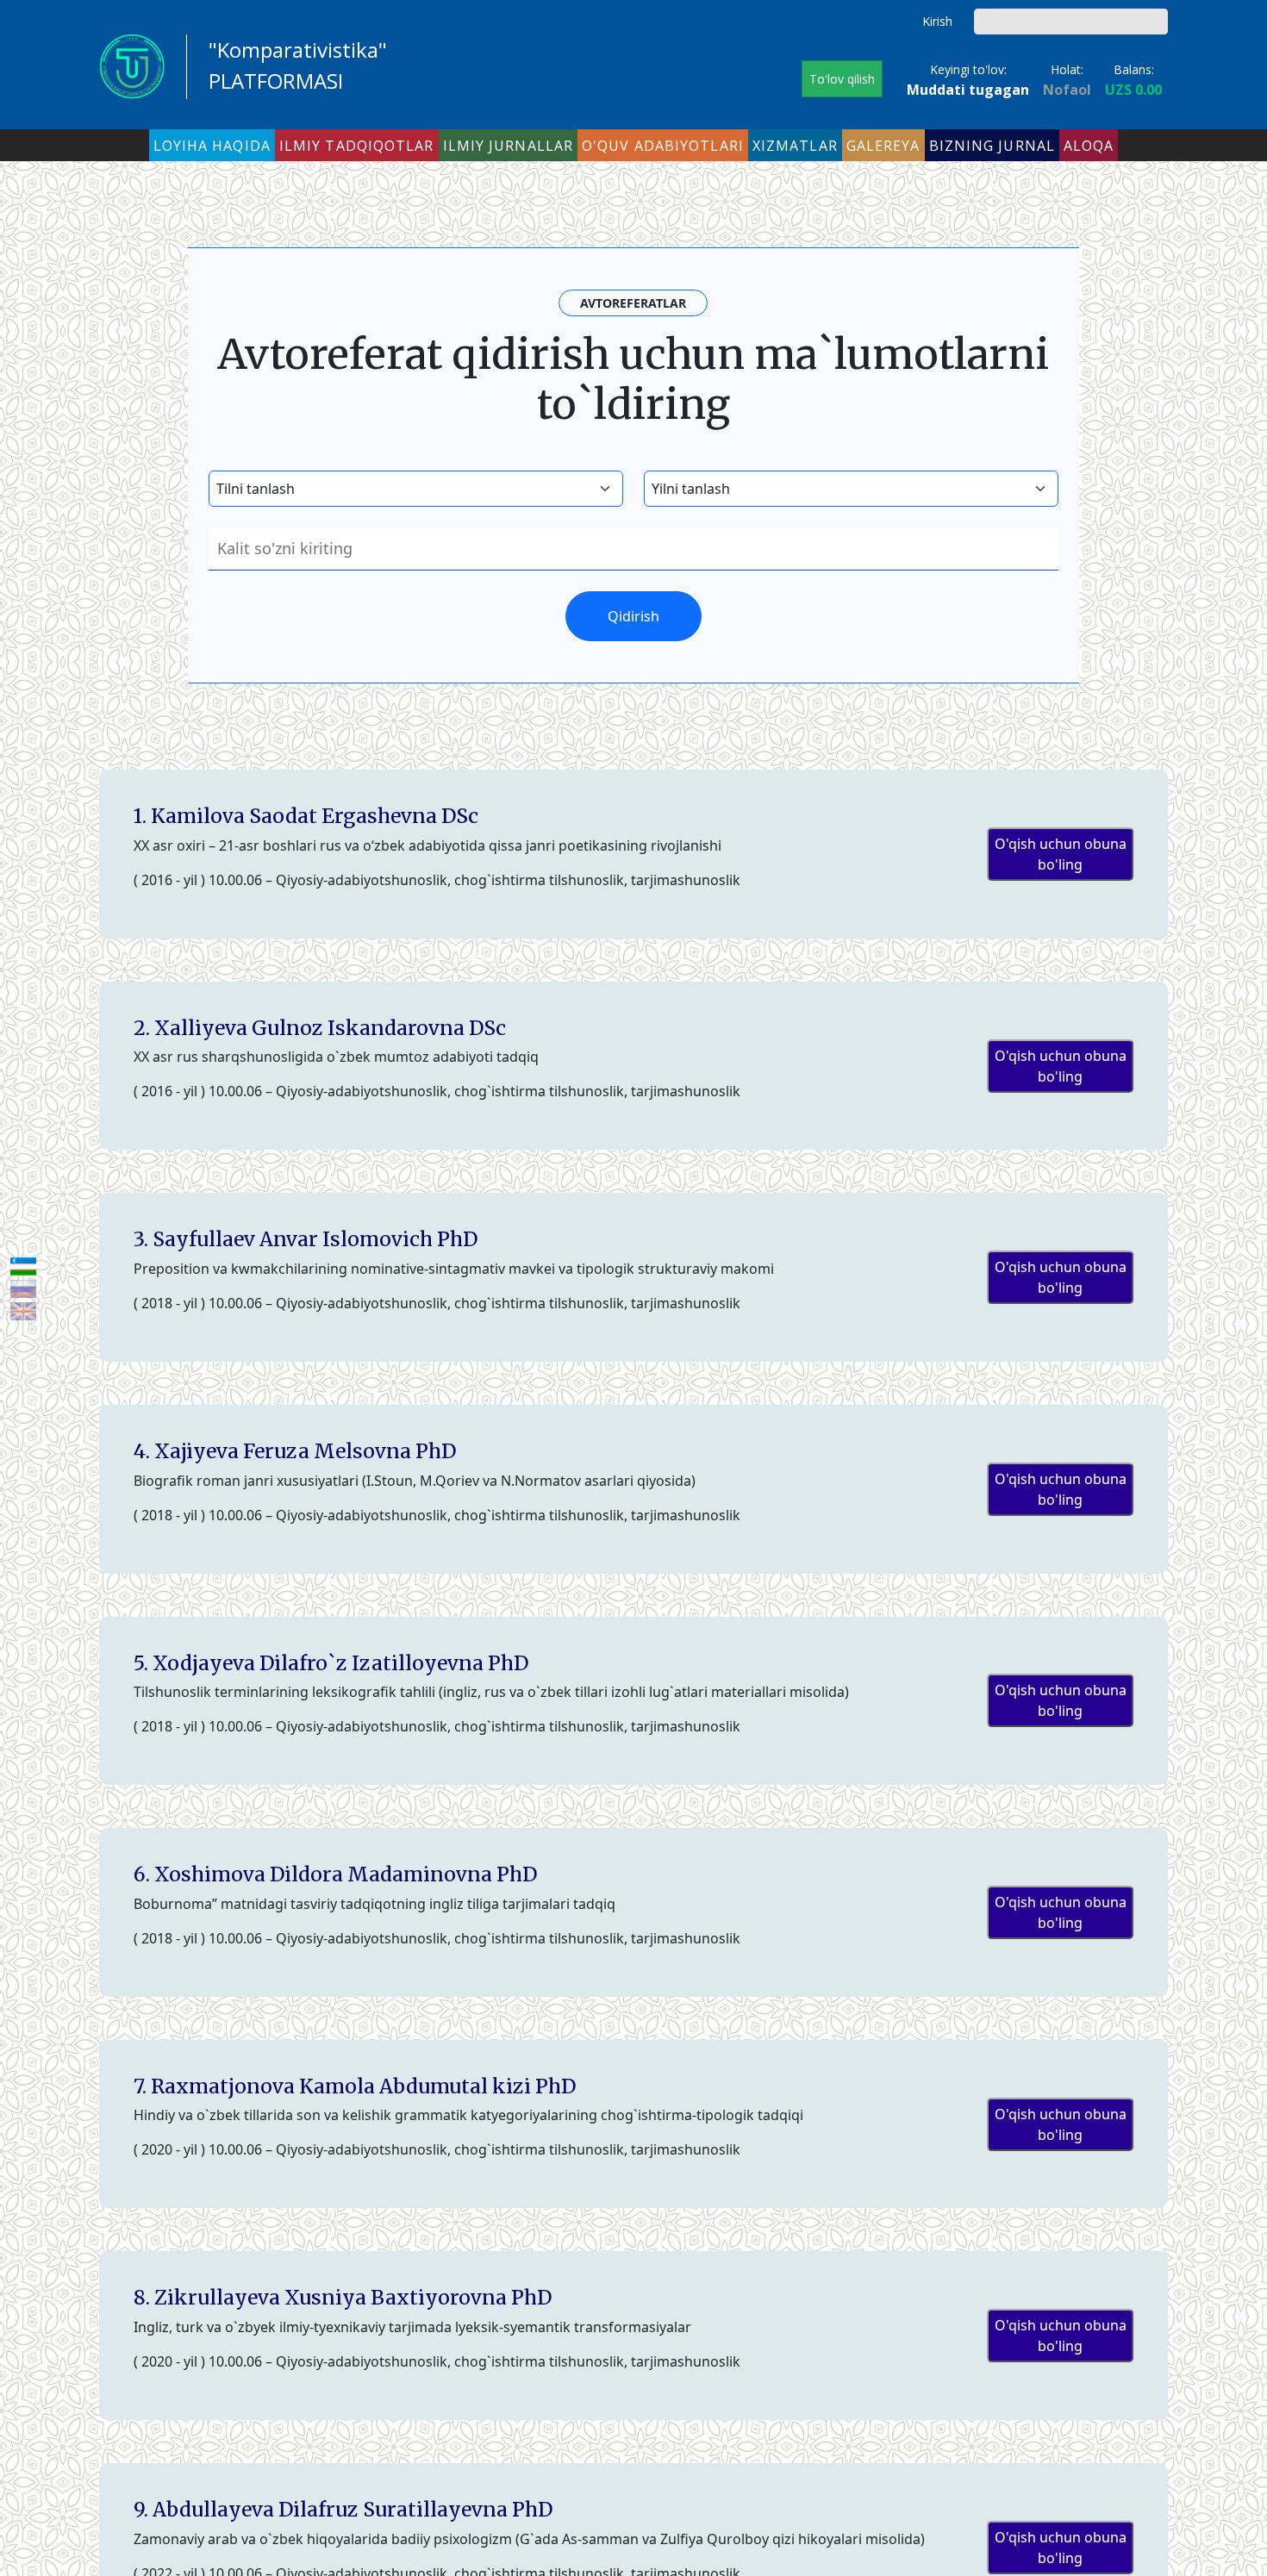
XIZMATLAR (795, 146)
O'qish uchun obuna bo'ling (1061, 854)
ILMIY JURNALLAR (509, 146)
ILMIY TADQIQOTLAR (357, 146)
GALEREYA (883, 146)
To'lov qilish (842, 79)
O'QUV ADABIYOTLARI (663, 146)
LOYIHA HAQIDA (212, 146)
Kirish (937, 21)
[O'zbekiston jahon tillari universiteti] (132, 65)
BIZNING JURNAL (992, 146)
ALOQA (1089, 146)
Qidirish (1155, 22)
